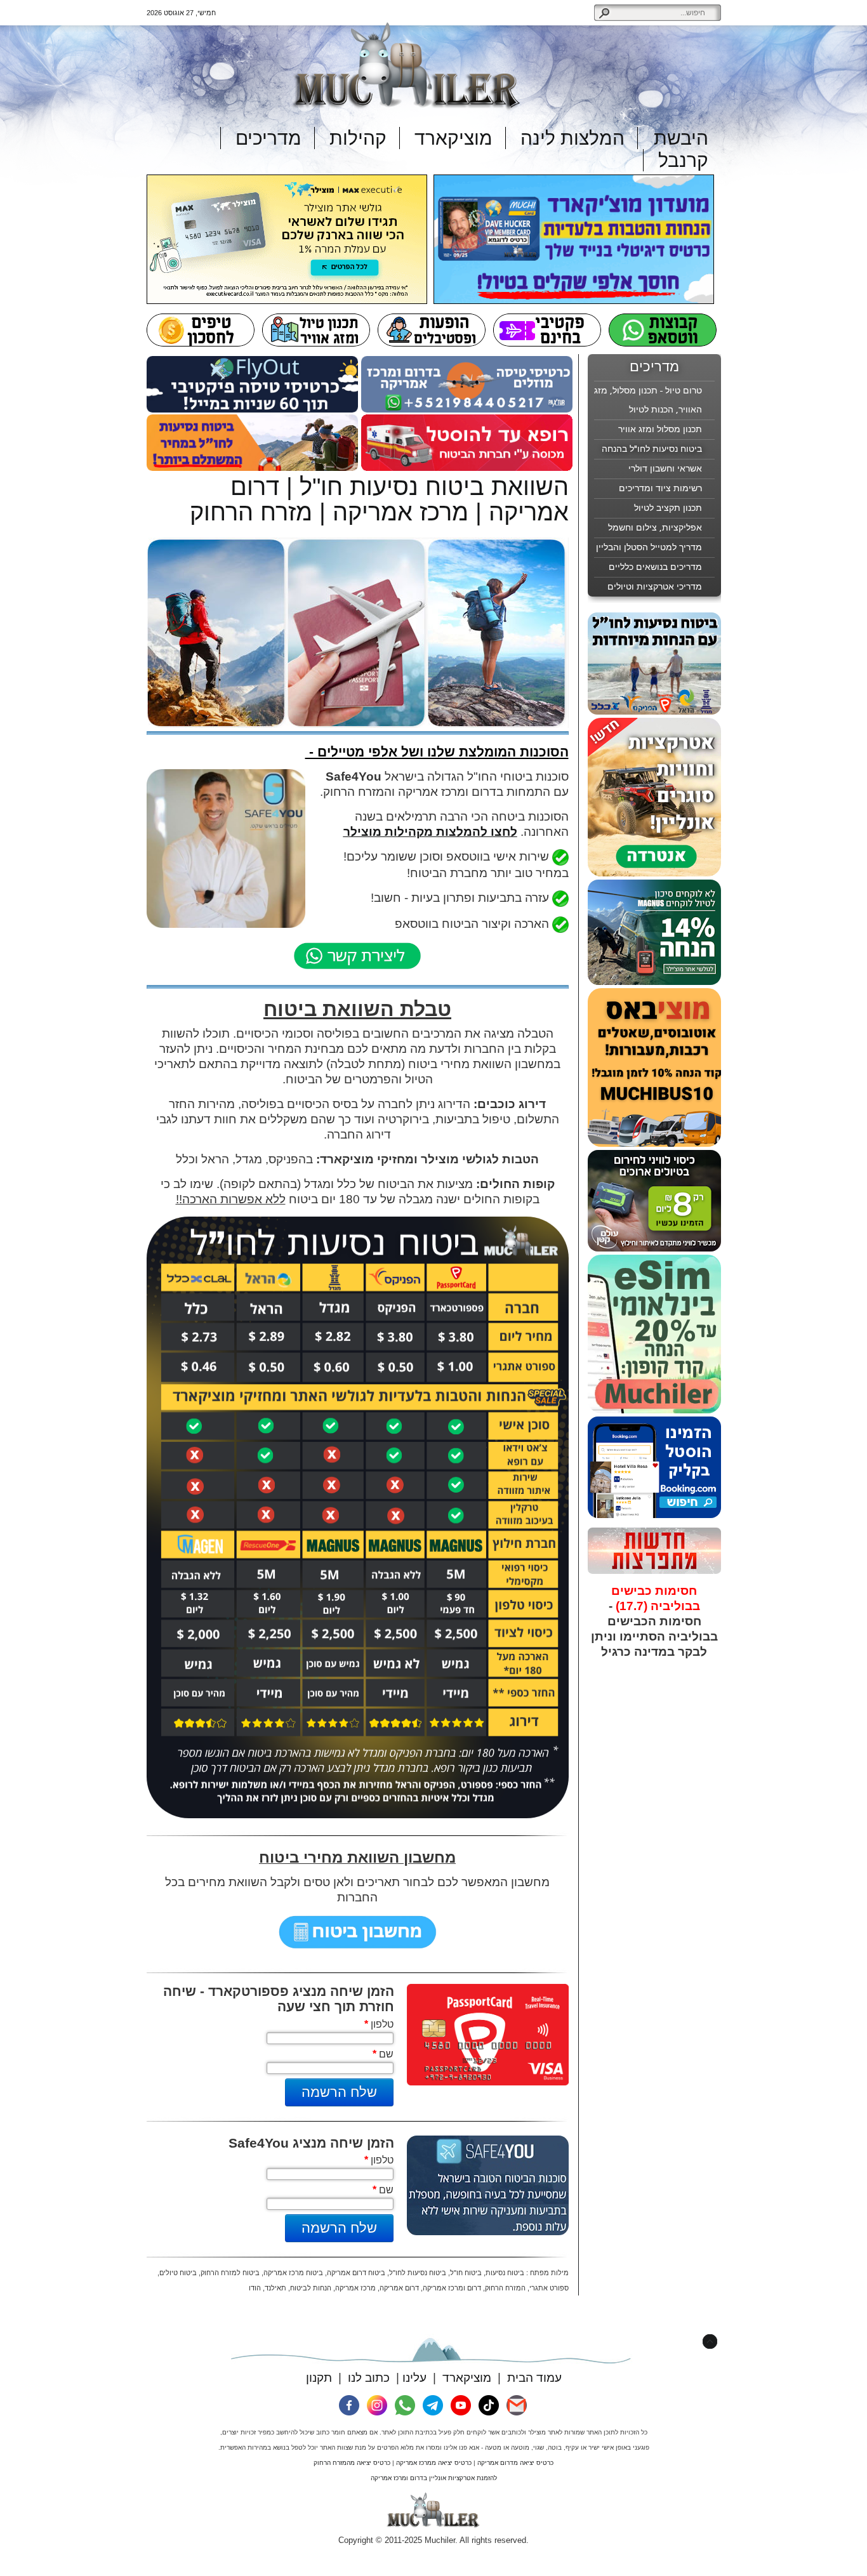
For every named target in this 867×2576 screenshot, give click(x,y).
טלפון (379, 2024)
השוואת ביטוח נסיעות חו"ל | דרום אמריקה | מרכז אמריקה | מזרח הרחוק (379, 499)
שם (383, 2054)
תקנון (319, 2378)
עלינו (414, 2378)
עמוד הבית (534, 2378)
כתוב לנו (369, 2378)
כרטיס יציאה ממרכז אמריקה (434, 2463)
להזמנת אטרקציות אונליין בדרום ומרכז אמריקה (434, 2478)
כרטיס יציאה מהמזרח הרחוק (352, 2463)
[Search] (604, 13)
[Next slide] (700, 1685)
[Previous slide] (608, 1685)
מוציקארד (467, 2378)
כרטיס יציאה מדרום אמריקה (515, 2463)
